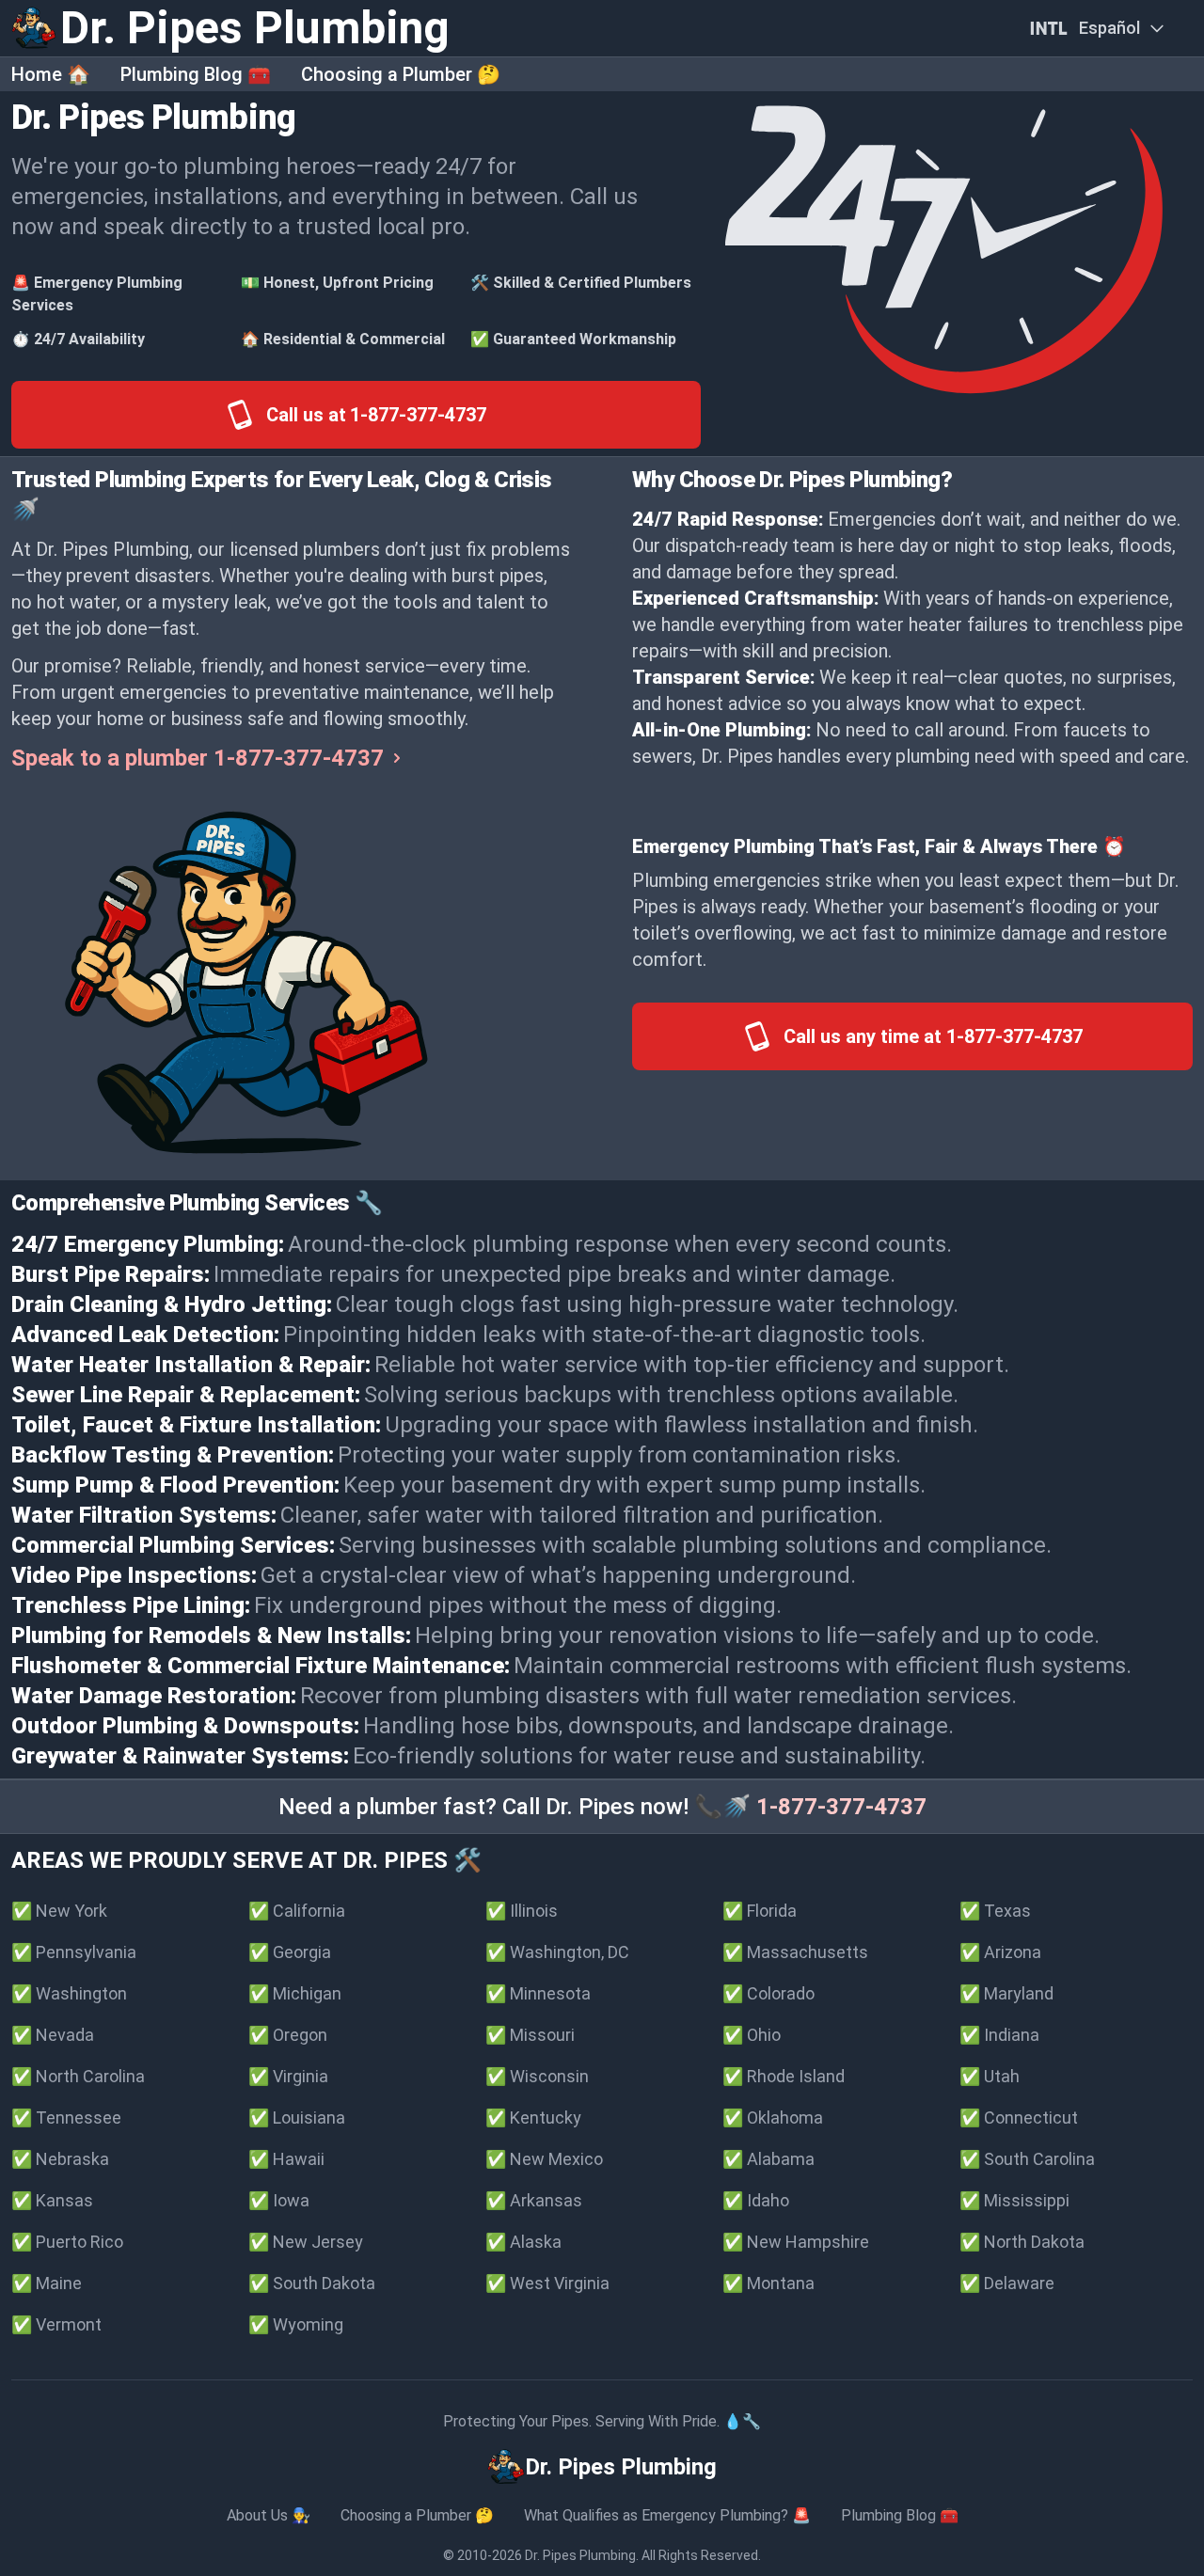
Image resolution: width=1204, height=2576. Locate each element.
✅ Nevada (53, 2035)
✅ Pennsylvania (74, 1952)
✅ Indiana (999, 2035)
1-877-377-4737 (841, 1807)
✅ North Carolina (78, 2076)
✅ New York (59, 1911)
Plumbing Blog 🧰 (196, 74)
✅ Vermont (56, 2324)
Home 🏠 (51, 74)
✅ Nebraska (60, 2159)
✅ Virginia (288, 2076)
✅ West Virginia (547, 2283)
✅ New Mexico (544, 2159)
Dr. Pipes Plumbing (580, 2555)
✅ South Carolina (1027, 2159)
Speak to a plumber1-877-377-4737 (198, 758)
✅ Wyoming (296, 2324)
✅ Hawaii (286, 2159)
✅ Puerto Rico (67, 2242)
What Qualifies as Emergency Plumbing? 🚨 (667, 2515)
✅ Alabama (768, 2159)
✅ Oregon (288, 2035)
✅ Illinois (522, 1911)
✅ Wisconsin (537, 2076)
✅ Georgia (290, 1952)
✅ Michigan (295, 1993)
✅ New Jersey (306, 2242)
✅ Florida (760, 1911)
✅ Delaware (1007, 2283)
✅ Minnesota (538, 1993)
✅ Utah (990, 2076)
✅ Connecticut (1019, 2118)
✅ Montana (768, 2283)
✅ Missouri (530, 2035)
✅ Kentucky (533, 2118)
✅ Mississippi (1014, 2200)
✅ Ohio (752, 2035)
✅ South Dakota (312, 2283)
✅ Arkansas (534, 2200)
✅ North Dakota (1022, 2242)
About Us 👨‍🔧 (269, 2515)
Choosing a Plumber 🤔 (401, 74)
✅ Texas (995, 1911)
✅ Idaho (756, 2200)
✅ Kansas (52, 2200)
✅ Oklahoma (773, 2118)
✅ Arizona (1000, 1952)
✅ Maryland (1006, 1993)
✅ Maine (47, 2283)
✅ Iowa (279, 2200)
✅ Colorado (768, 1993)
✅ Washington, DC (557, 1952)
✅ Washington (69, 1993)
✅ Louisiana (297, 2118)
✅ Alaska (523, 2242)
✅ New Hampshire (796, 2242)
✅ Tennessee (66, 2118)
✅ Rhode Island (784, 2076)
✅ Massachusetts (795, 1952)
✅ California (297, 1911)
